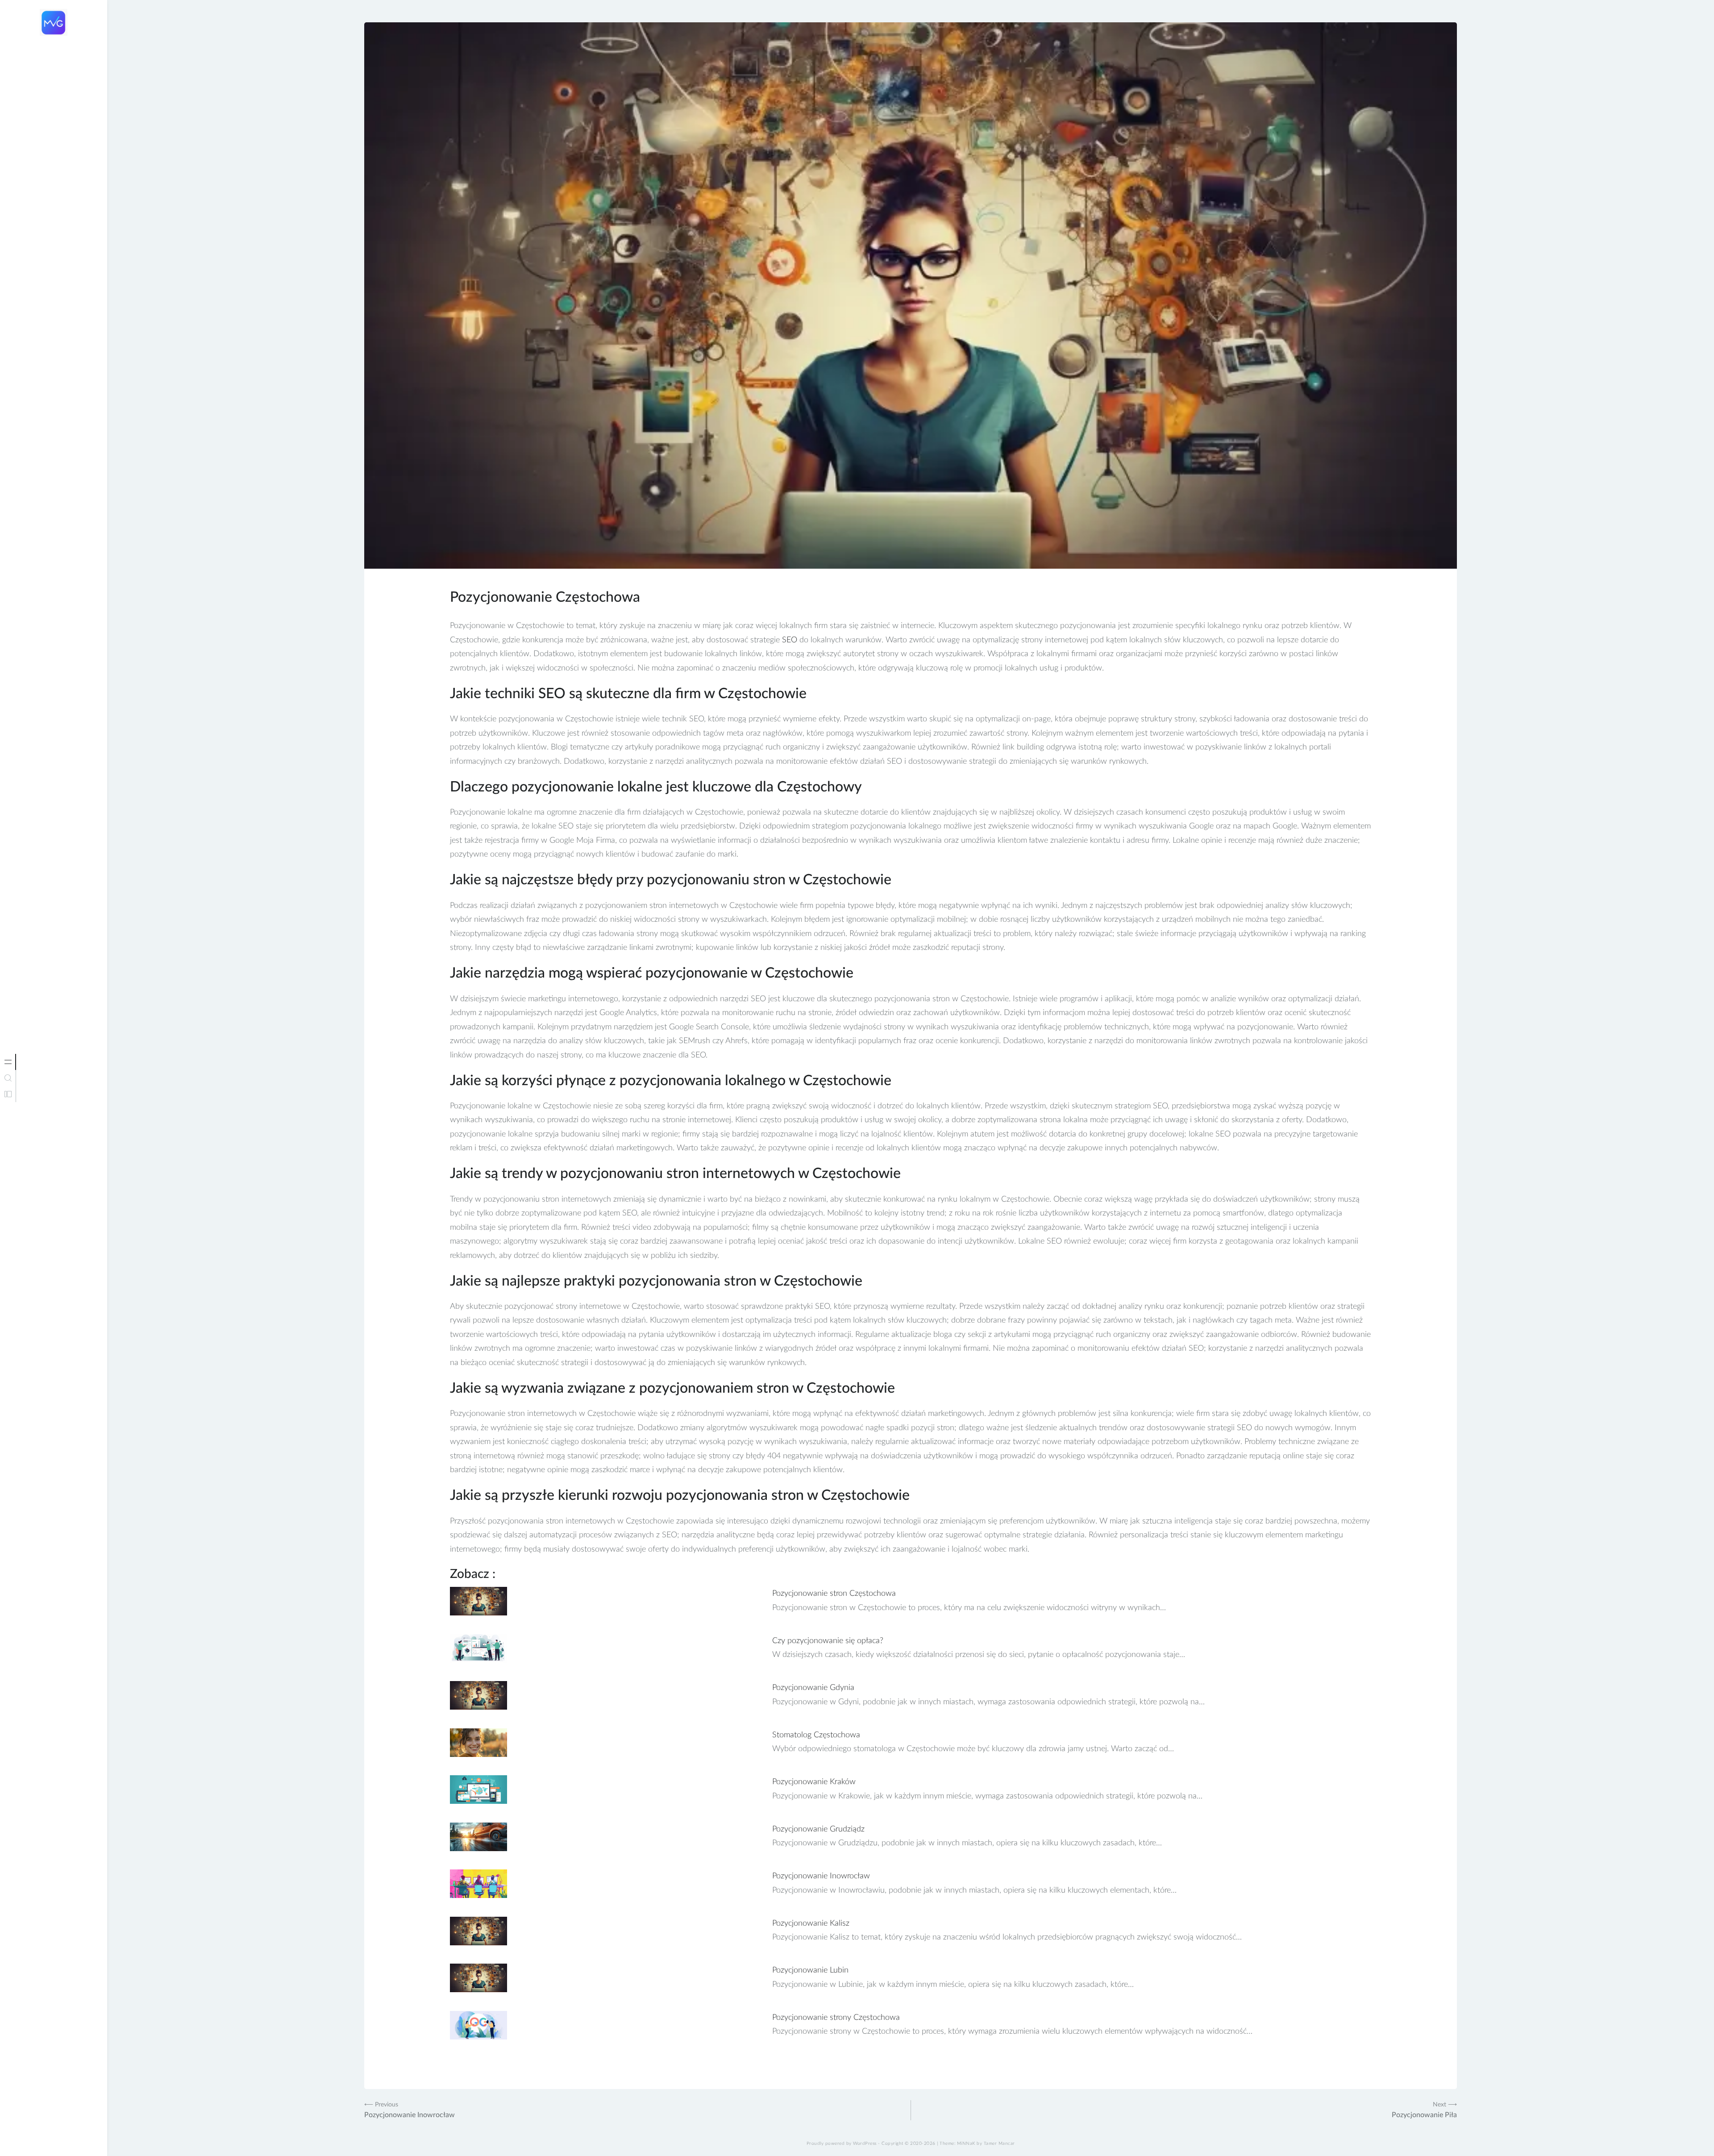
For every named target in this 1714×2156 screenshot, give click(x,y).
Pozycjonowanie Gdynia (813, 1688)
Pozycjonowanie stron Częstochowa (834, 1594)
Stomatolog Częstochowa (816, 1735)
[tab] (8, 1062)
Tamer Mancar (999, 2144)
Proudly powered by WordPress (842, 2144)
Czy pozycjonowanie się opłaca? (828, 1641)
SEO (790, 640)
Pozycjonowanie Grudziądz (818, 1829)
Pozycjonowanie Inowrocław (821, 1876)
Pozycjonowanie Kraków (814, 1782)
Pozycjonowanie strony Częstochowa (836, 2018)
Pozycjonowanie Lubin (810, 1970)
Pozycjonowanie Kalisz (811, 1923)
